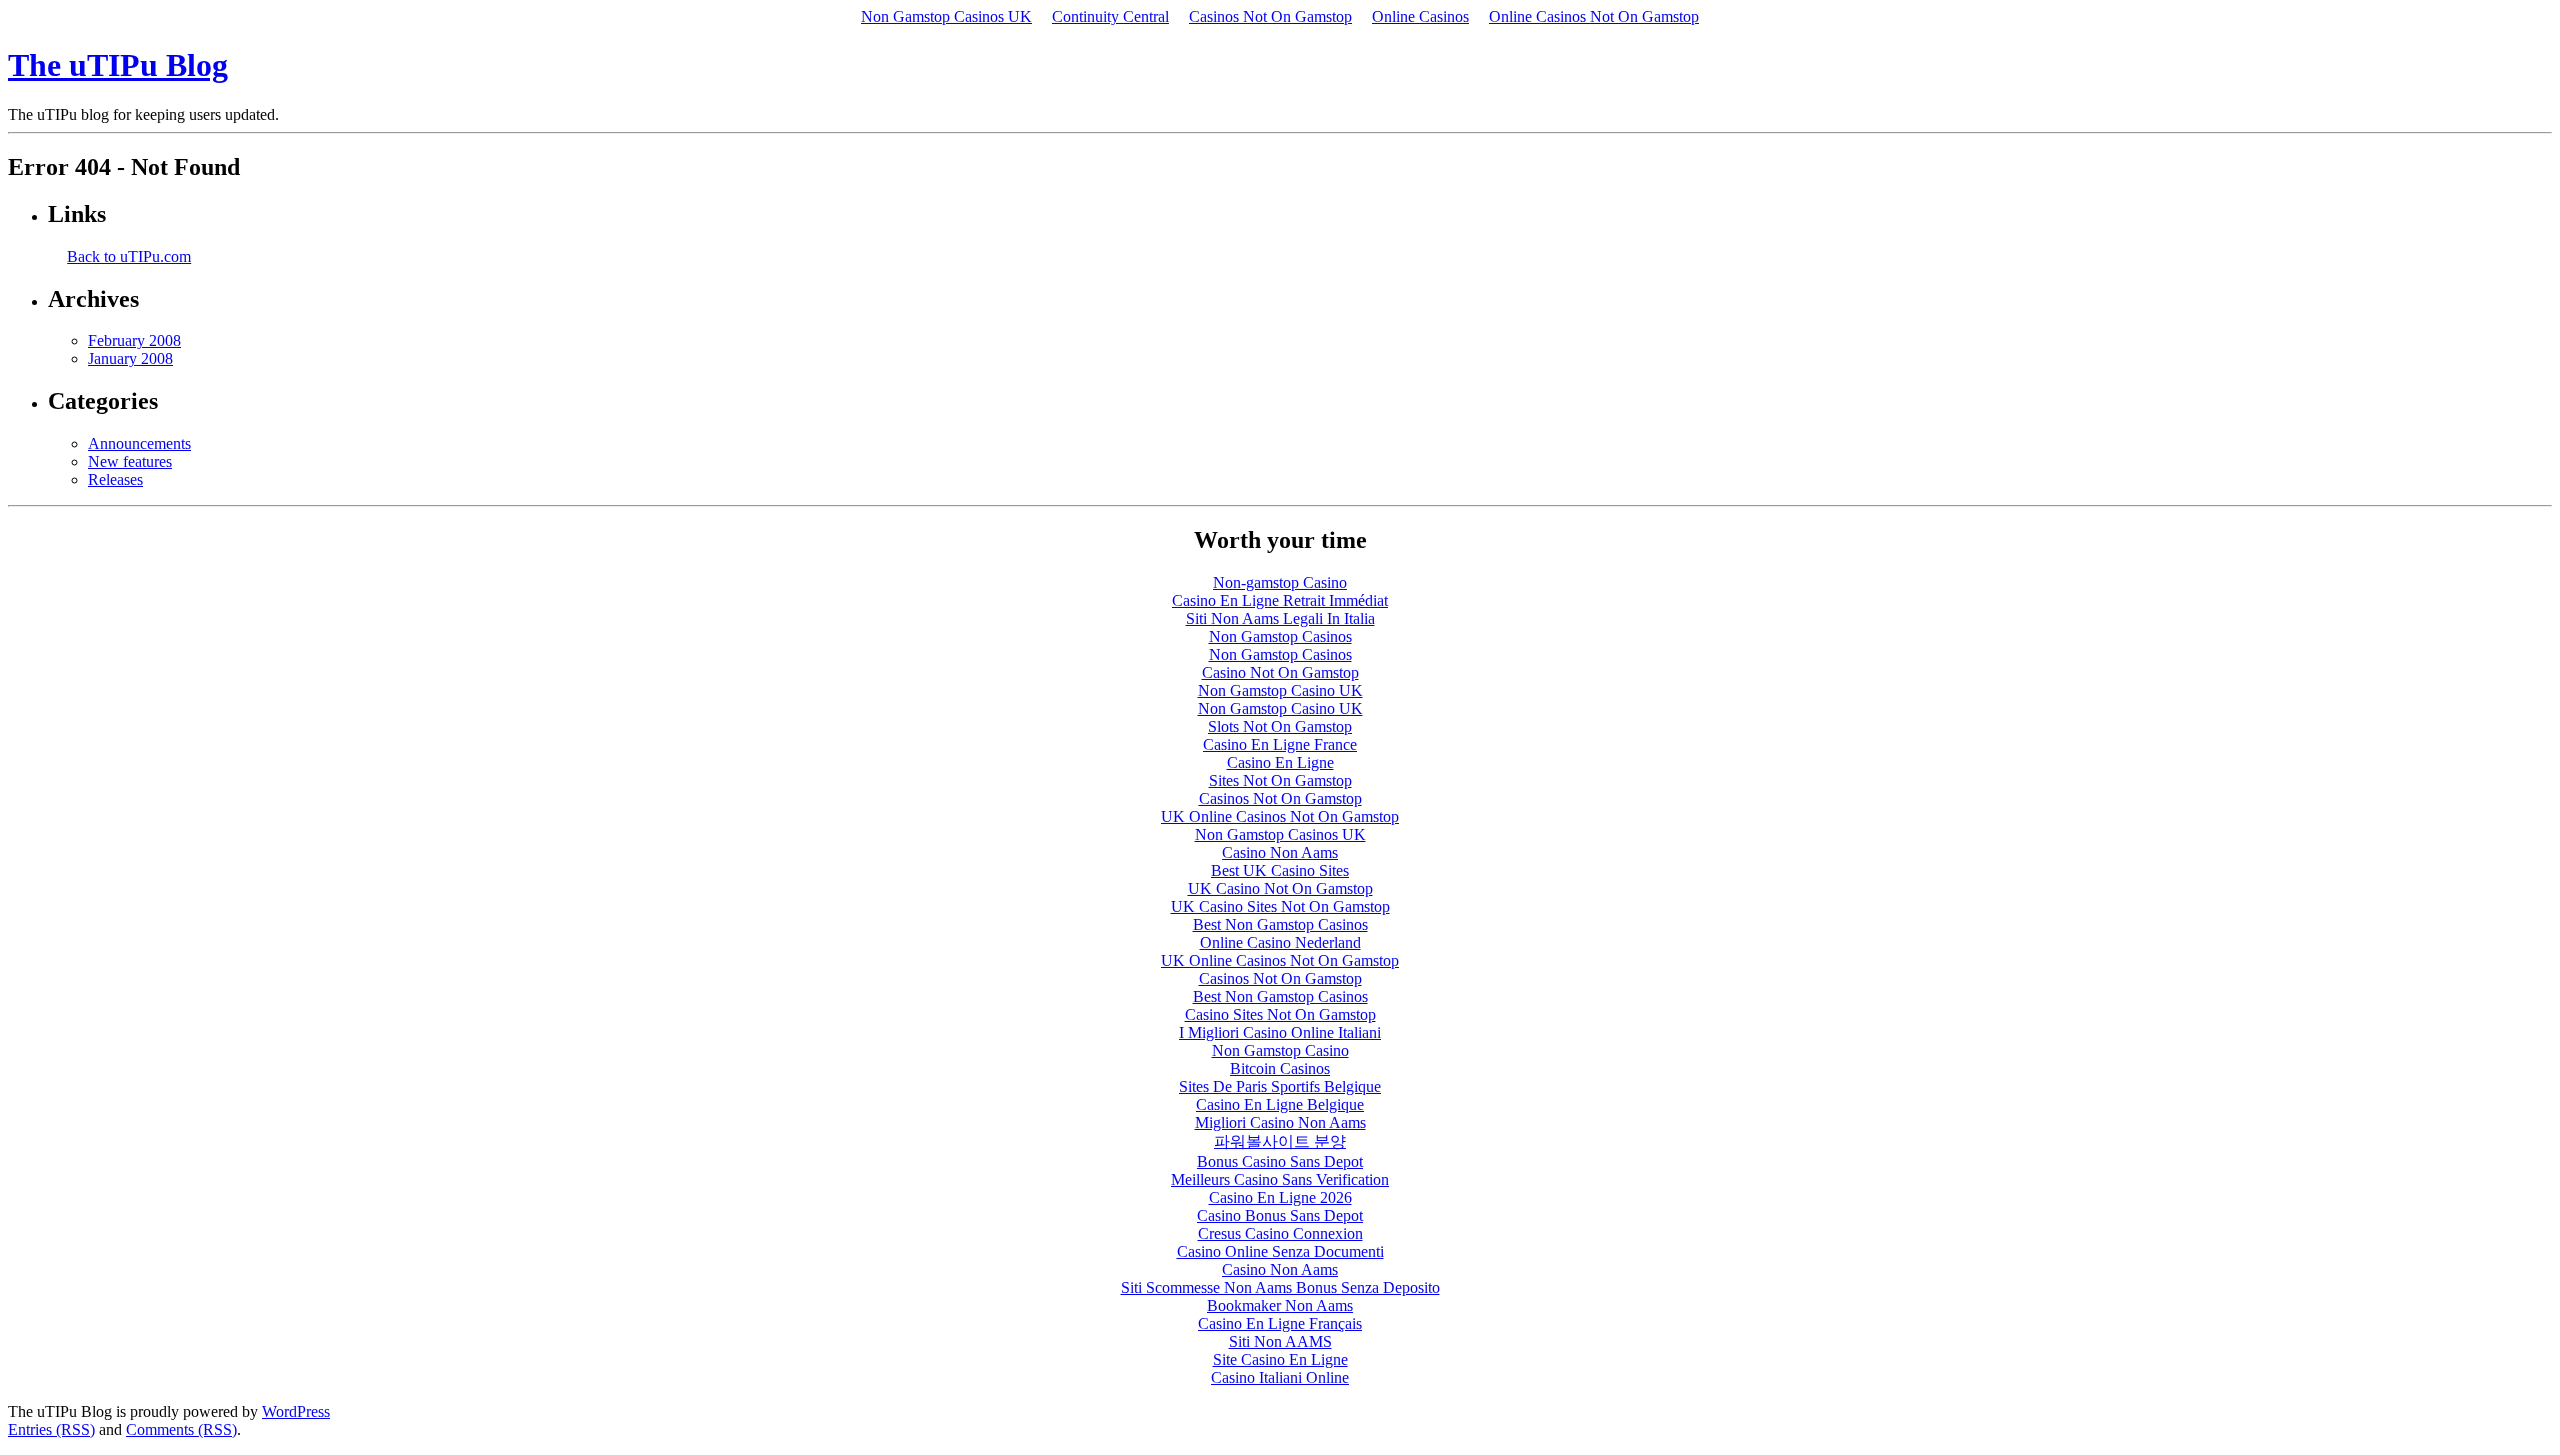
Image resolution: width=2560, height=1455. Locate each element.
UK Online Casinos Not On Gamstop (1280, 816)
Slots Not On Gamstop (1280, 726)
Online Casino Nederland (1280, 942)
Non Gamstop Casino (1280, 1050)
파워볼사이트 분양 (1280, 1141)
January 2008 (130, 358)
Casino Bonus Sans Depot (1280, 1215)
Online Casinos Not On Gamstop (1594, 16)
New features (130, 461)
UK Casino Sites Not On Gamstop (1280, 906)
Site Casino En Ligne (1280, 1359)
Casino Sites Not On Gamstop (1280, 1014)
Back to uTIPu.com (129, 256)
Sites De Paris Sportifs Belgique (1280, 1086)
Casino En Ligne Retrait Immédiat (1280, 600)
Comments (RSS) (181, 1429)
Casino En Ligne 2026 (1280, 1197)
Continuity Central (1110, 16)
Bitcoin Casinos (1280, 1068)
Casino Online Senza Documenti (1280, 1251)
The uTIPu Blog (118, 65)
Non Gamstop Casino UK (1280, 690)
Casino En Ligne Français (1280, 1323)
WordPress (296, 1411)
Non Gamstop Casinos (1280, 636)
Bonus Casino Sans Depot (1280, 1161)
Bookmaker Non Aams (1280, 1305)
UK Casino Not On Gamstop (1280, 888)
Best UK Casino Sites (1280, 870)
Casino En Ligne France (1280, 744)
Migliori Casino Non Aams (1280, 1122)
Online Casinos (1420, 16)
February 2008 (134, 340)
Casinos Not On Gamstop (1270, 16)
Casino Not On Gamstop (1280, 672)
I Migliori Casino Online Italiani (1280, 1032)
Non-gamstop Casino (1280, 582)
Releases (115, 479)
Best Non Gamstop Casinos (1280, 924)
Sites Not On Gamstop (1280, 780)
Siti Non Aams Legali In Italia (1280, 618)
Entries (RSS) (51, 1429)
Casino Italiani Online (1280, 1377)
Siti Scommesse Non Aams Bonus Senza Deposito (1280, 1287)
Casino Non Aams (1280, 852)
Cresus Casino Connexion (1280, 1233)
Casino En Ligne (1280, 762)
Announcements (139, 443)
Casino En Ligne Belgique (1280, 1104)
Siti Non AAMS (1280, 1341)
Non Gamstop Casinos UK (946, 16)
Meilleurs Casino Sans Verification (1280, 1179)
